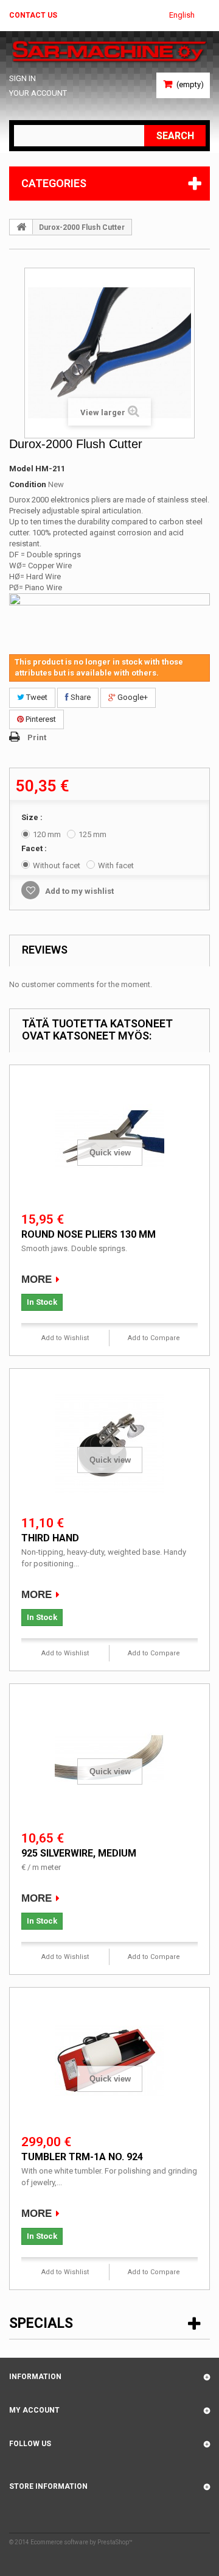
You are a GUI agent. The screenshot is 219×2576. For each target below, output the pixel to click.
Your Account (38, 93)
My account (34, 2410)
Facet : (35, 848)
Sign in (23, 78)
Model (21, 469)
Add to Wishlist (65, 1338)
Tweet (36, 697)
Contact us (33, 15)
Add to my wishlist (78, 891)
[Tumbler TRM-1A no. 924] (109, 2062)
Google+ (132, 697)
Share (80, 697)
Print (37, 737)
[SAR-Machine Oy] (109, 52)
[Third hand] (109, 1443)
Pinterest (40, 719)
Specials (41, 2323)
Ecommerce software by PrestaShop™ (82, 2542)
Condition (28, 484)
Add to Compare (154, 1338)
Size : (33, 817)
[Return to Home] (21, 227)
